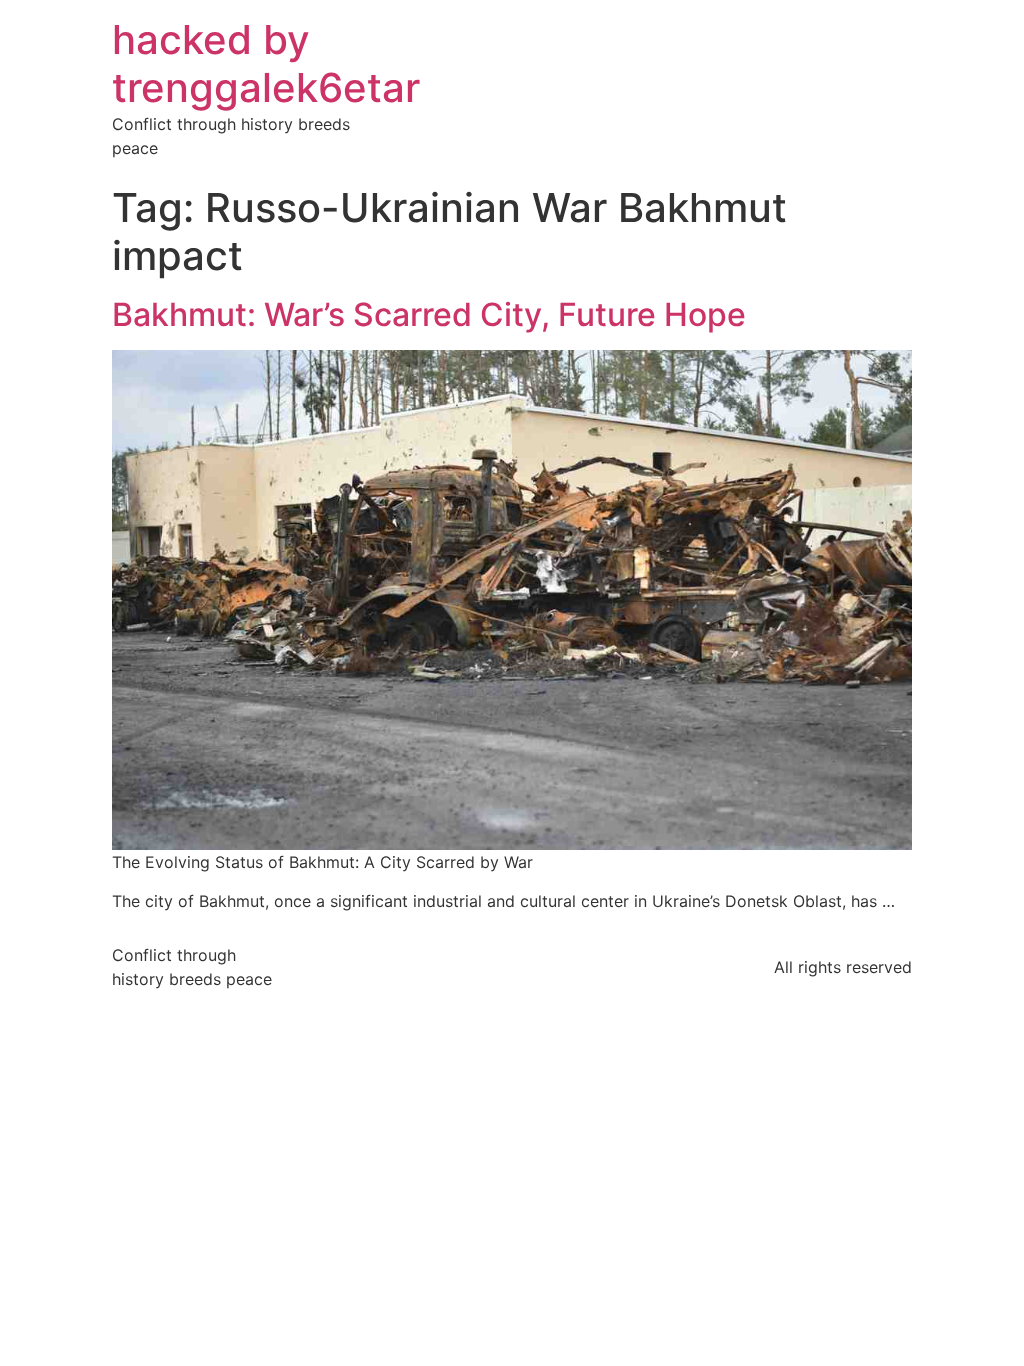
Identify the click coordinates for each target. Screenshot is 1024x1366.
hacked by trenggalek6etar (266, 63)
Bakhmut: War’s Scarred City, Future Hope (429, 314)
